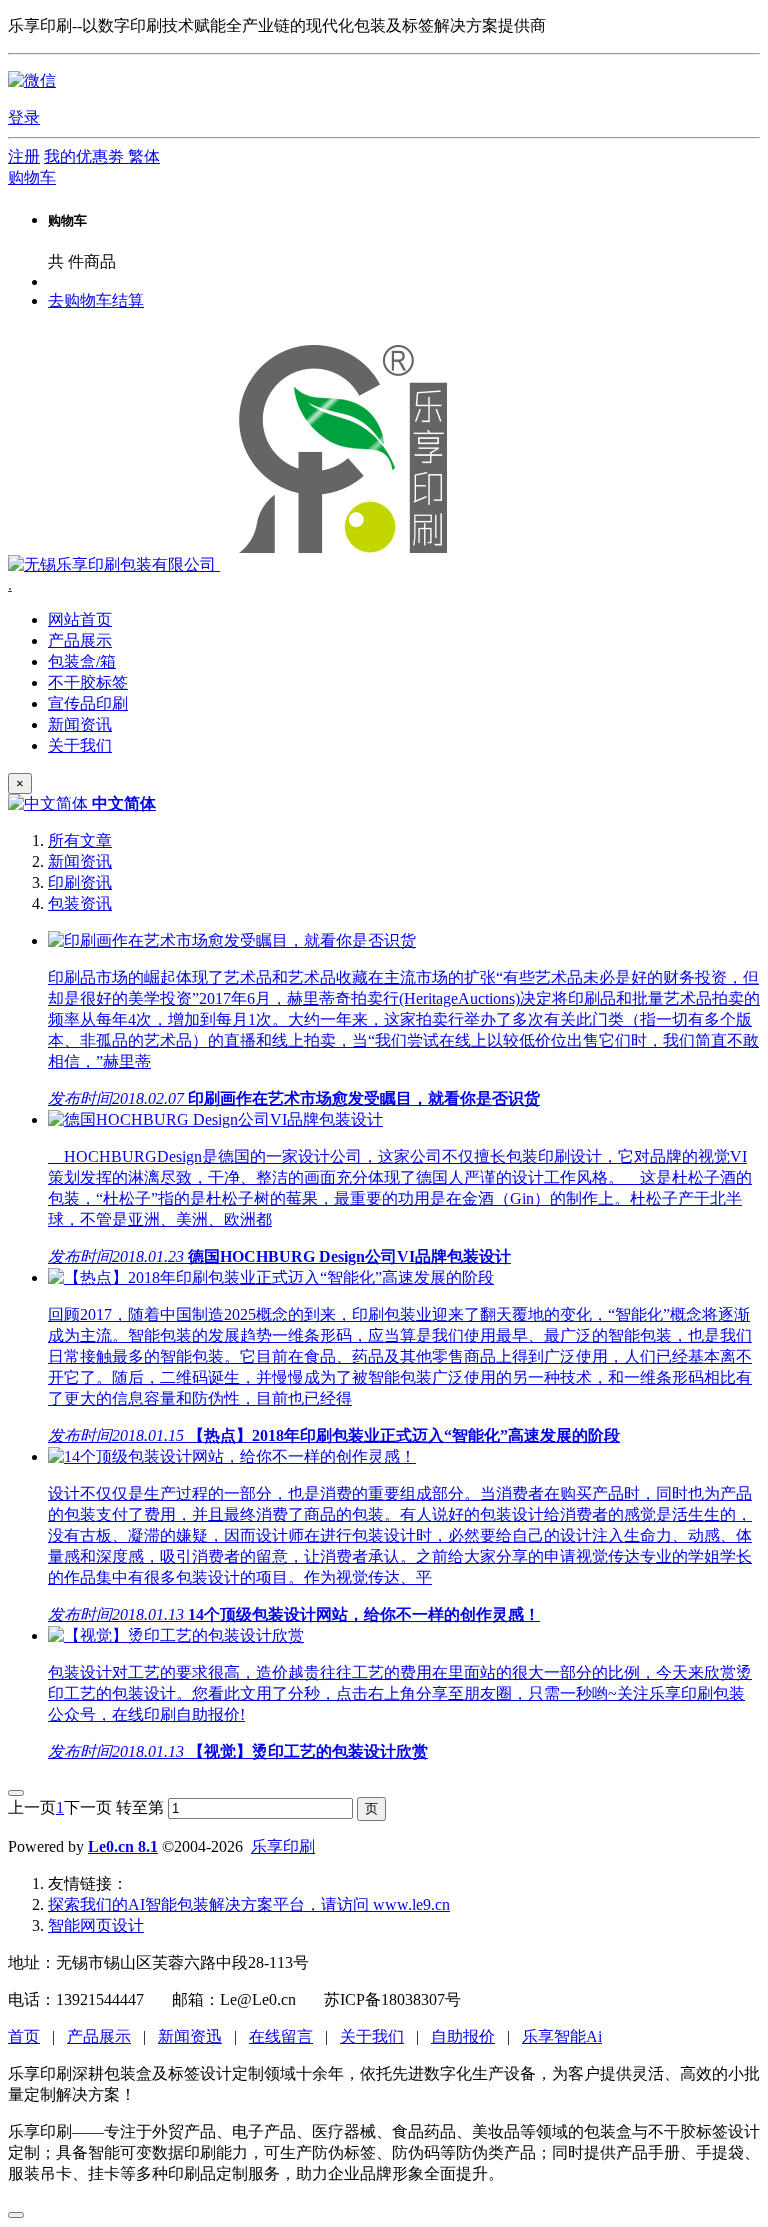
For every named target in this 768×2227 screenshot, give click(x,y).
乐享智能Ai (562, 2036)
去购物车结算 (96, 300)
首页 (24, 2036)
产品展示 (99, 2036)
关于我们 (372, 2036)
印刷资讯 (80, 882)
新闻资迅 (190, 2036)
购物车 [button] (32, 177)
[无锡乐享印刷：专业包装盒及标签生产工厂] (234, 564)
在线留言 (281, 2036)
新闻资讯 (80, 861)
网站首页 (80, 619)
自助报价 (463, 2036)
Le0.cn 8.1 (123, 1846)
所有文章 (80, 840)
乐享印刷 (283, 1846)
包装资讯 (80, 903)
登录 (24, 117)
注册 (24, 156)
